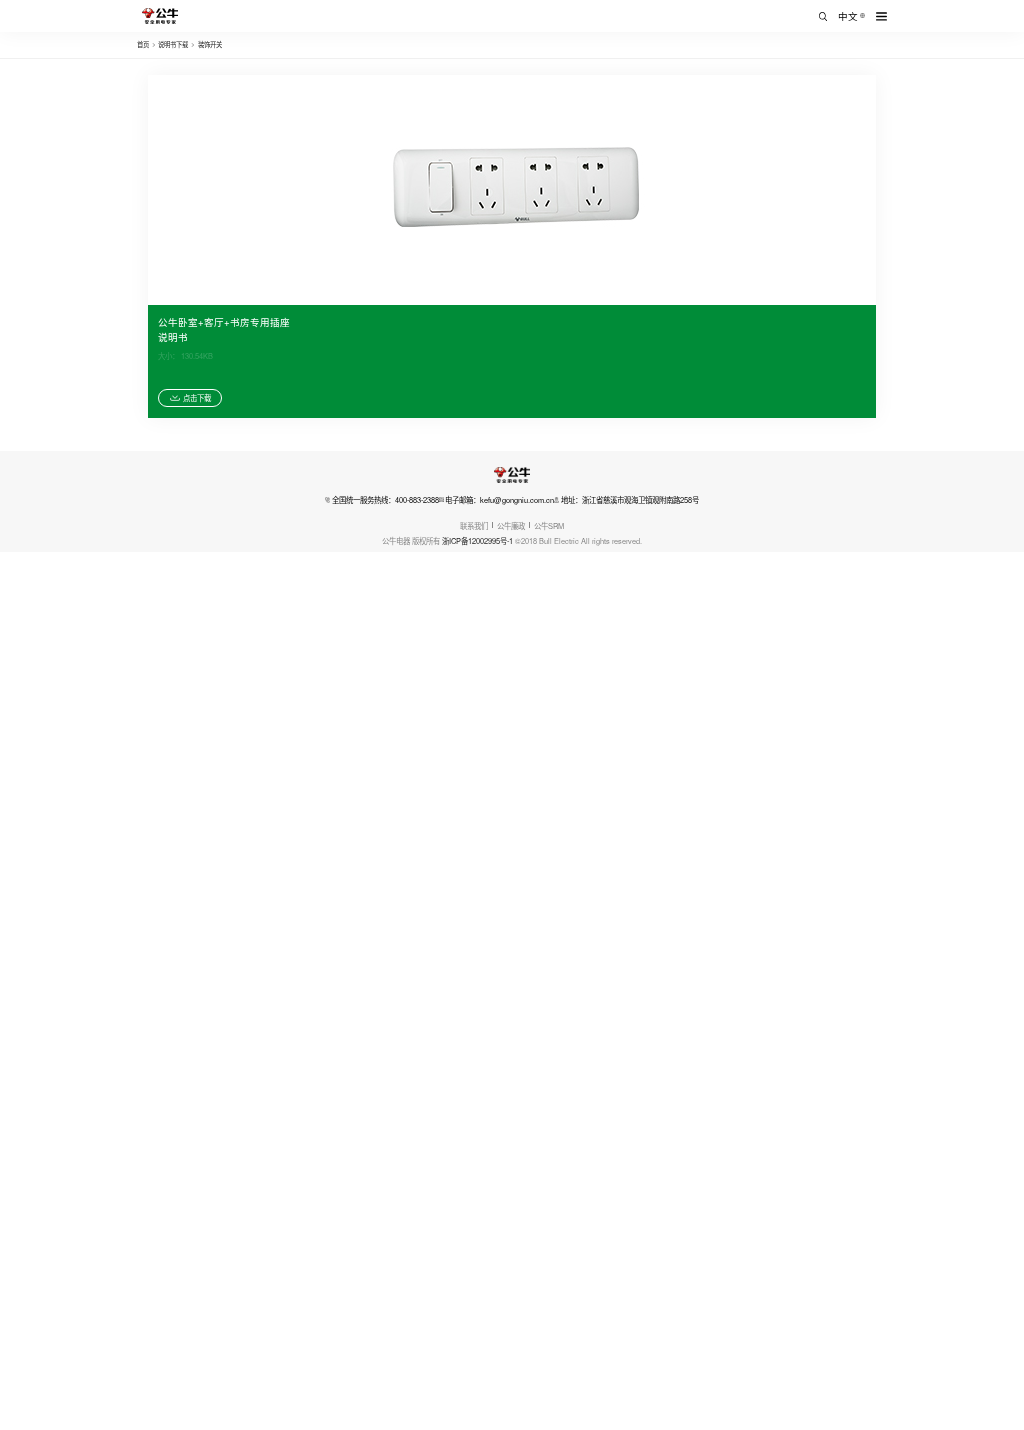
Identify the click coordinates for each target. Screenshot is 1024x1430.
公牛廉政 (511, 525)
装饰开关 (210, 44)
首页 (143, 44)
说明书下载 (173, 44)
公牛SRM (549, 525)
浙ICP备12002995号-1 (477, 540)
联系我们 (474, 525)
